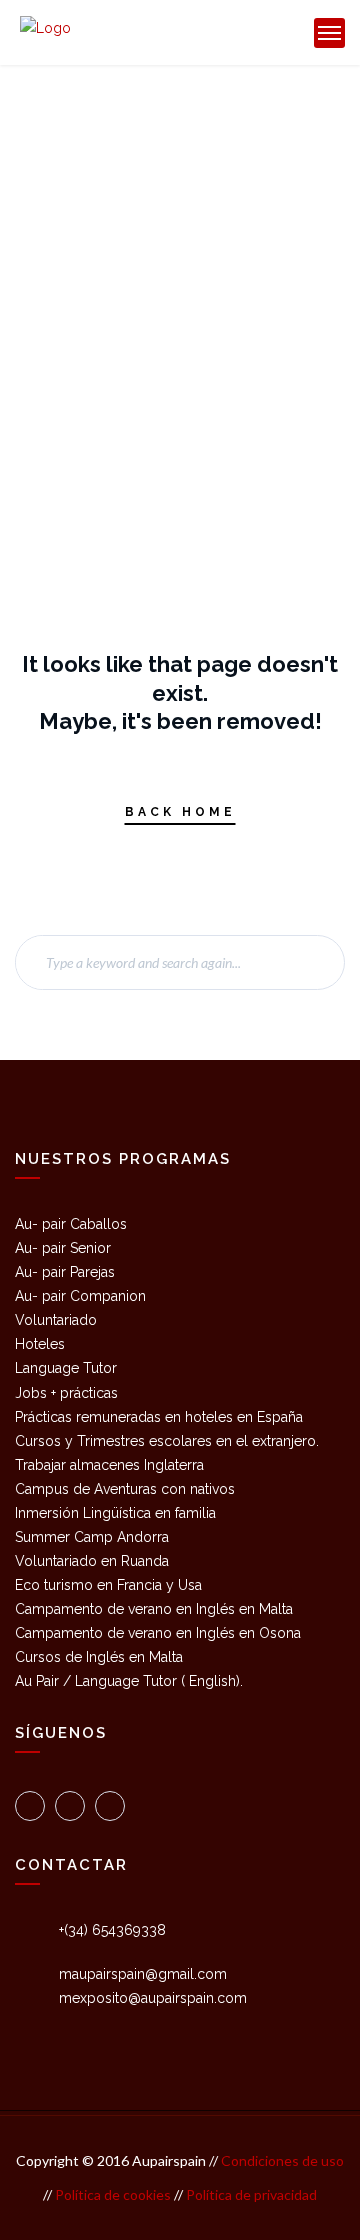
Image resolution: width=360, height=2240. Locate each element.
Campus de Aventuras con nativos (125, 1489)
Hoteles (40, 1344)
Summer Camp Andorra (92, 1537)
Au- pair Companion (80, 1296)
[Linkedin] (110, 1806)
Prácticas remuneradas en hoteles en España (159, 1417)
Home (107, 148)
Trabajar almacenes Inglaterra (109, 1465)
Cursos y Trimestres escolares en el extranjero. (167, 1441)
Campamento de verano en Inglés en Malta (154, 1609)
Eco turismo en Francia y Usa (108, 1585)
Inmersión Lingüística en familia (115, 1513)
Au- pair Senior (63, 1248)
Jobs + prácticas (66, 1393)
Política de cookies (114, 2194)
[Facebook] (70, 1806)
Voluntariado (56, 1320)
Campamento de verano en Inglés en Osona (158, 1633)
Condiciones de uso (281, 2160)
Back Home (180, 812)
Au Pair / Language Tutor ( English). (129, 1681)
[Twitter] (30, 1806)
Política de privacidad (251, 2194)
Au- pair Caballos (71, 1224)
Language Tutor (66, 1368)
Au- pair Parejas (65, 1272)
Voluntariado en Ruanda (92, 1561)
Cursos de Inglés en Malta (99, 1657)
